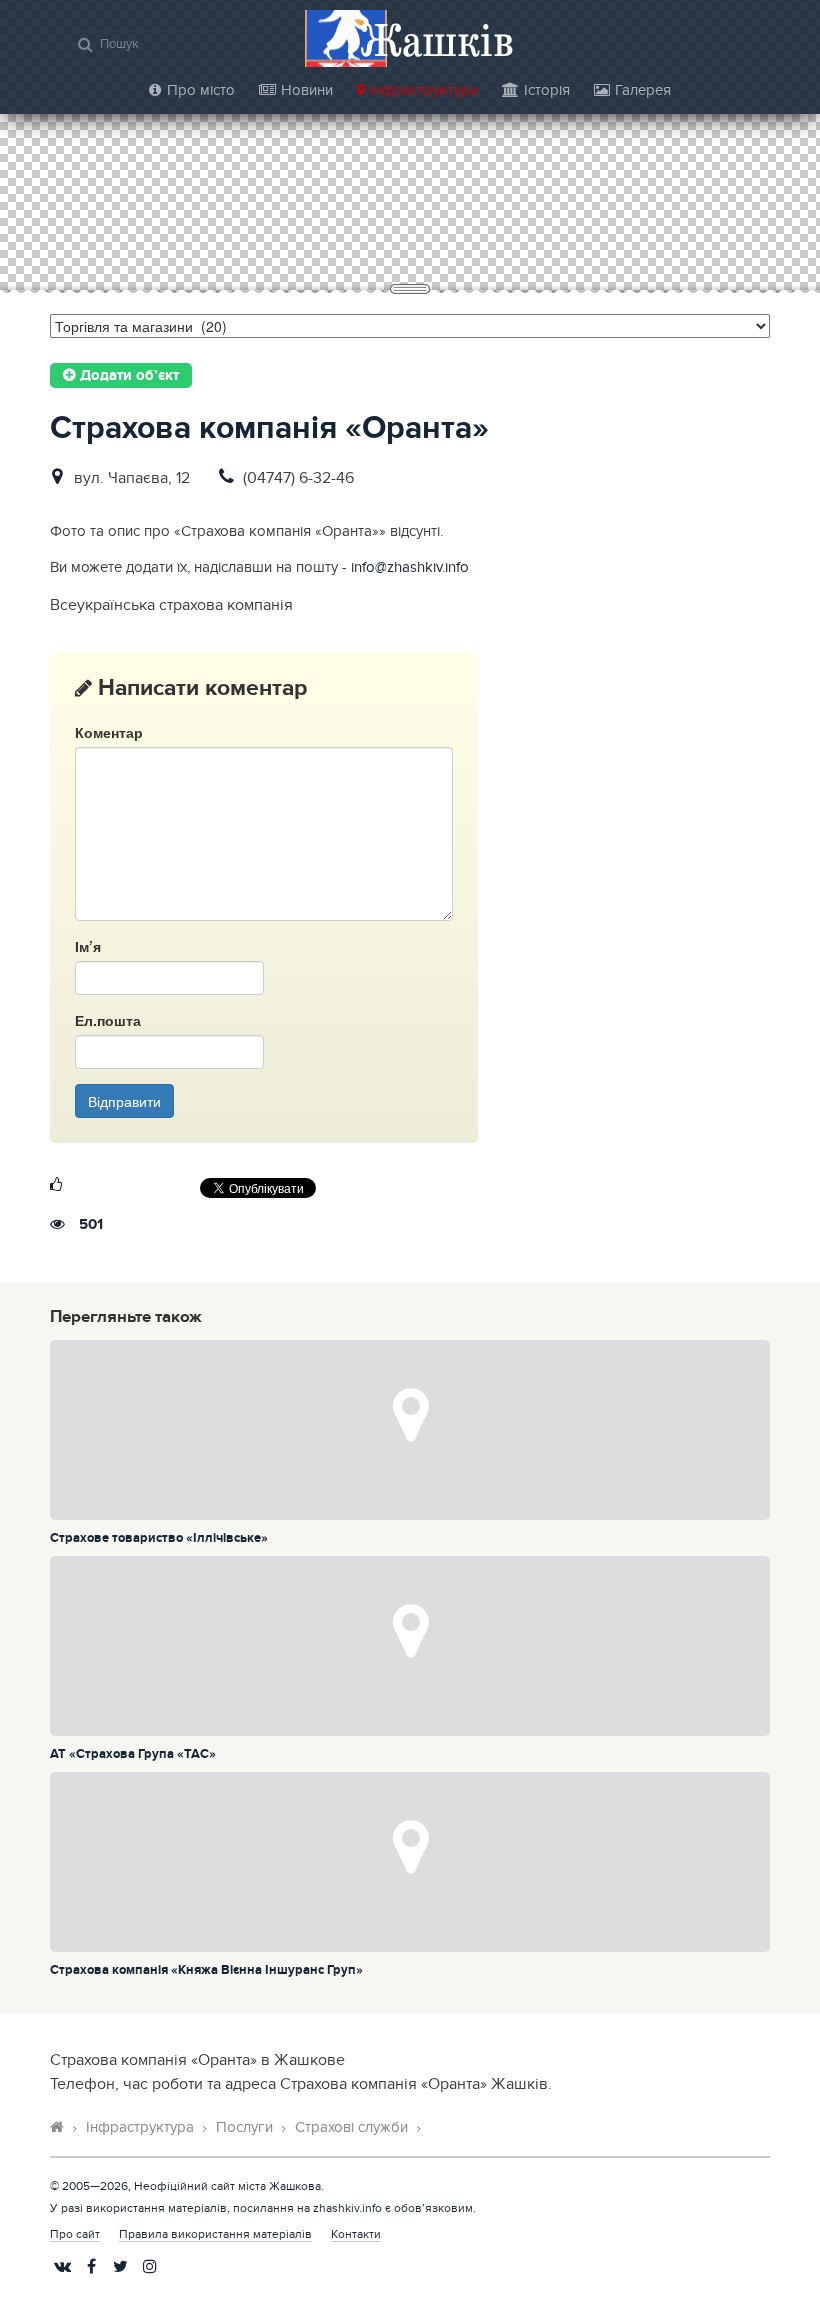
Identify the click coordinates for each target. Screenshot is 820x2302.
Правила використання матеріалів (215, 2234)
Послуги (244, 2127)
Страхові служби (351, 2127)
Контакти (356, 2234)
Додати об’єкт (127, 376)
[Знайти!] (85, 44)
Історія (547, 90)
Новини (307, 90)
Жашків (437, 39)
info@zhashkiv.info (410, 567)
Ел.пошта (108, 1020)
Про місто (201, 90)
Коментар (109, 732)
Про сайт (75, 2234)
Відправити (124, 1101)
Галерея (643, 90)
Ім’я (88, 946)
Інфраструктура (424, 90)
